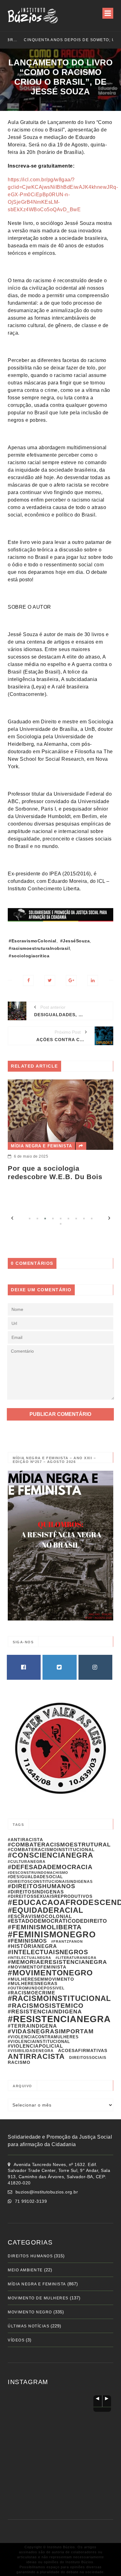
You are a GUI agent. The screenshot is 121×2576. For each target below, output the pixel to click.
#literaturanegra (76, 1958)
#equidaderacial (46, 1910)
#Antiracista (25, 1840)
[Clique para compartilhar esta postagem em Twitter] (50, 981)
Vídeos (16, 2340)
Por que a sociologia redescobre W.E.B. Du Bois (55, 1172)
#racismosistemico (46, 2006)
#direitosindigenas (36, 1892)
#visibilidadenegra (31, 2051)
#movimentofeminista (37, 1967)
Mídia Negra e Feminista (41, 1146)
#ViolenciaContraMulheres (43, 2037)
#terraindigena (32, 2026)
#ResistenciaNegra (59, 2019)
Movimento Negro (30, 2312)
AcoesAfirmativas (83, 2050)
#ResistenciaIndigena (45, 2012)
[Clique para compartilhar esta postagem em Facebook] (28, 981)
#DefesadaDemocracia (50, 1867)
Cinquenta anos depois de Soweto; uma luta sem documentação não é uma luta (58, 40)
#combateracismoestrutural (59, 1845)
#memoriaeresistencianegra (57, 1962)
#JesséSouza (75, 941)
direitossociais (88, 2058)
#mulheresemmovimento (41, 1979)
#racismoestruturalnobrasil (39, 948)
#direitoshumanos (42, 1886)
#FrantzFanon (67, 1941)
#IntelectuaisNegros (48, 1952)
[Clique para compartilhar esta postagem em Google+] (71, 981)
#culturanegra (27, 1862)
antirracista (36, 2056)
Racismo (19, 2062)
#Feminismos (27, 1941)
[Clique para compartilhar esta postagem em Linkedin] (93, 981)
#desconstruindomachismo (38, 1873)
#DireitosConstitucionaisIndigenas (50, 1882)
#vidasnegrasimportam (51, 2031)
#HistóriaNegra (32, 1946)
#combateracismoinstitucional (51, 1850)
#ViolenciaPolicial (35, 2046)
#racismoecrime (31, 1993)
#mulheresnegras (33, 1983)
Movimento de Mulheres (38, 2298)
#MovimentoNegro (50, 1973)
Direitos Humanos (30, 2256)
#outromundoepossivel (36, 1988)
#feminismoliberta (45, 1927)
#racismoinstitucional (59, 1998)
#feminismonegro (52, 1934)
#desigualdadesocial (35, 1877)
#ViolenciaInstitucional (39, 2042)
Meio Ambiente (25, 2270)
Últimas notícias (29, 2326)
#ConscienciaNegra (51, 1855)
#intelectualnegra (29, 1958)
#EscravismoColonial (33, 941)
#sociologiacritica (29, 956)
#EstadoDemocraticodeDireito (57, 1921)
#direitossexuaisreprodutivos (50, 1896)
